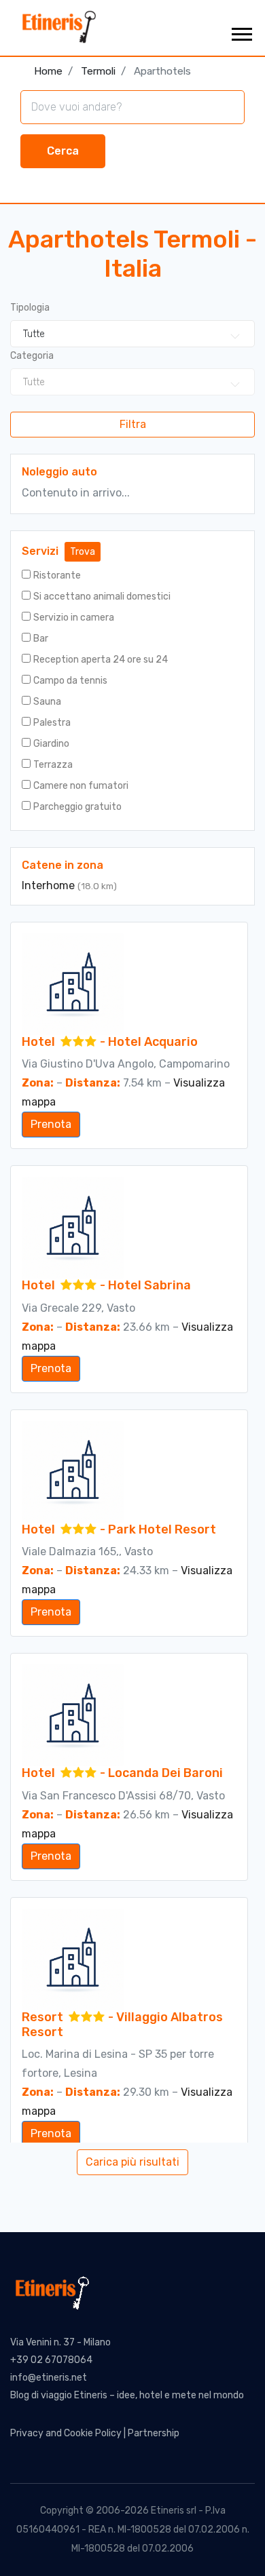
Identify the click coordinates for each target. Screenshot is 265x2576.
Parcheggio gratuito (77, 807)
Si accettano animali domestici (102, 597)
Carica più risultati (132, 2162)
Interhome (50, 885)
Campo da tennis (70, 681)
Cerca (63, 151)
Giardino (51, 744)
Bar (41, 639)
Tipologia (30, 308)
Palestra (52, 723)
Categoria (32, 356)
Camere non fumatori (81, 786)
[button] (241, 32)
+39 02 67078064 (51, 2360)
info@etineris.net (49, 2378)
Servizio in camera (74, 618)
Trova (83, 552)
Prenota (51, 1124)
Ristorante (57, 575)
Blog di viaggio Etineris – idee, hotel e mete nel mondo (127, 2395)
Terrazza (53, 765)
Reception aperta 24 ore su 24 (101, 660)
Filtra (133, 424)
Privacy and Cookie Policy (66, 2433)
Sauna (47, 702)
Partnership (154, 2433)
